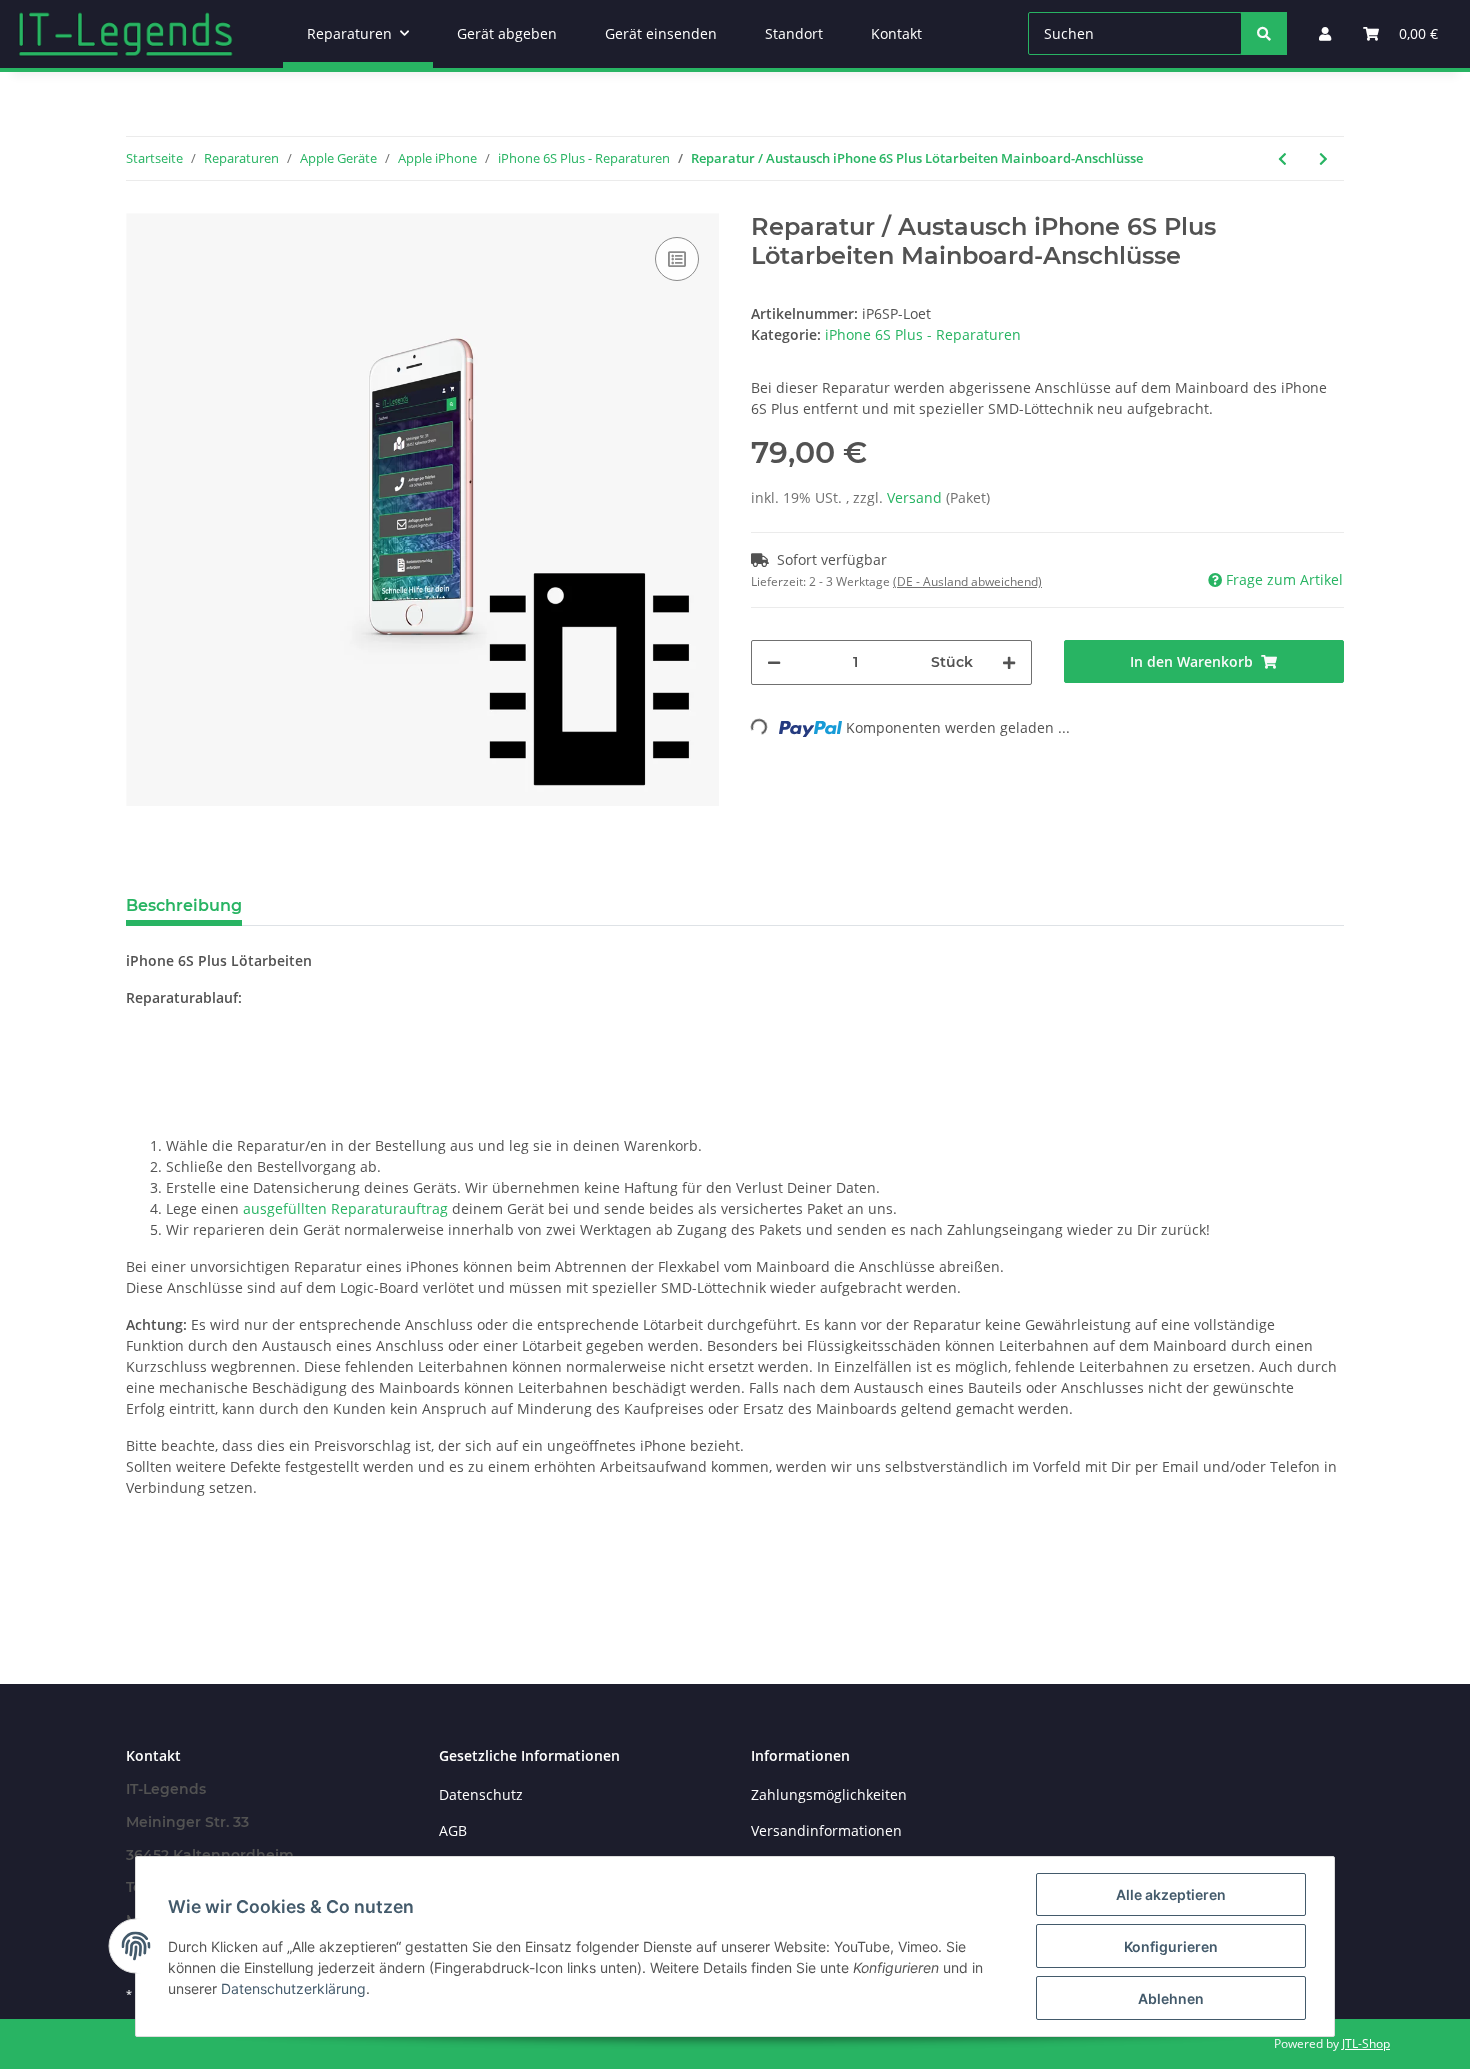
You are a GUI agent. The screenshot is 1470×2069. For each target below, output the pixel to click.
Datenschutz (481, 1794)
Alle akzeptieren (1171, 1894)
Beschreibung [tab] (184, 905)
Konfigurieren (1171, 1946)
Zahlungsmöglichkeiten (829, 1794)
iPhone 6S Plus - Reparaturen (923, 334)
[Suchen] (1264, 33)
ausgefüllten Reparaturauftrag (345, 1208)
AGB (453, 1830)
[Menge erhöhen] (1009, 662)
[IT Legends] (125, 34)
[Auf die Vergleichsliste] (677, 259)
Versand (916, 497)
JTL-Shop (1366, 2043)
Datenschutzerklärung (293, 1988)
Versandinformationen (826, 1830)
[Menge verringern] (774, 662)
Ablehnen (1171, 1998)
